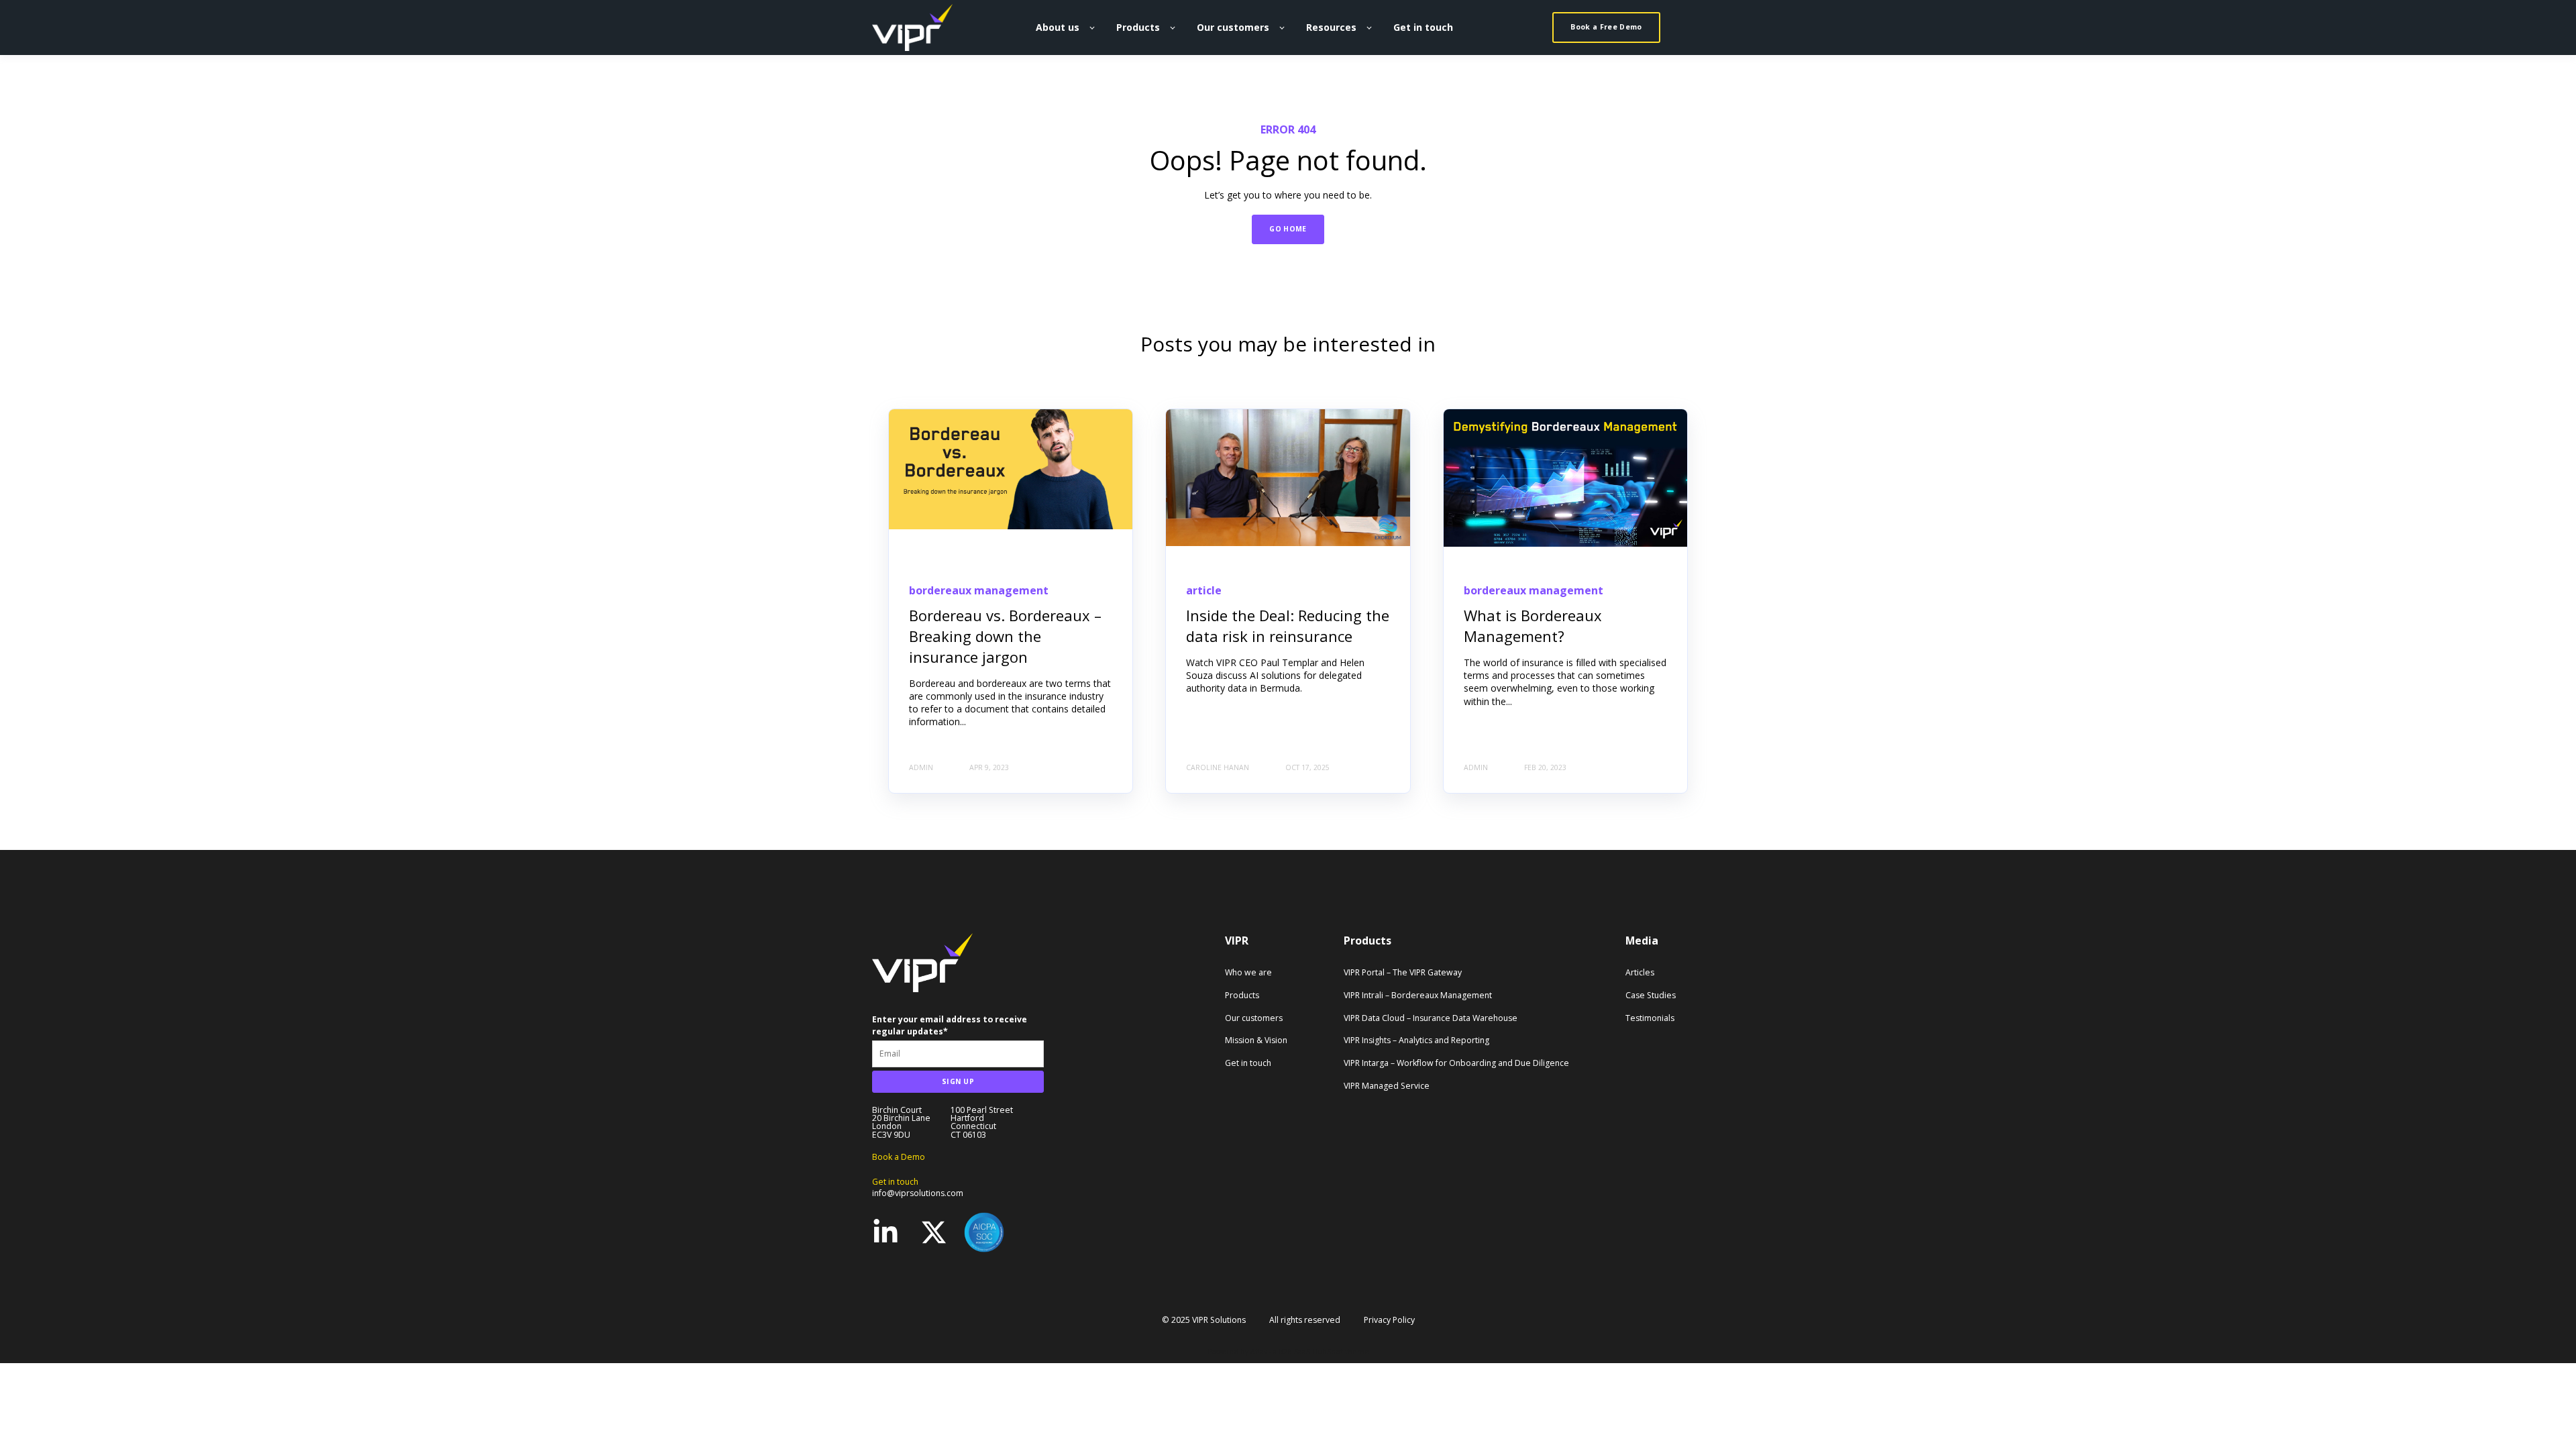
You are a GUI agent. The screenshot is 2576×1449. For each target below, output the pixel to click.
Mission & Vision (1256, 1040)
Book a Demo (899, 1157)
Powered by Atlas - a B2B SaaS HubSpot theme (1288, 1352)
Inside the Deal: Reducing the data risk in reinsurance (1288, 626)
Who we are (1248, 972)
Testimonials (1650, 1018)
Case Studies (1651, 995)
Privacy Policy (1389, 1320)
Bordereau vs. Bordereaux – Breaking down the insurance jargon (1005, 636)
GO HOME (1288, 229)
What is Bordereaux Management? (1533, 626)
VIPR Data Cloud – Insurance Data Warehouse (1431, 1018)
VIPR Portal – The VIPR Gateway (1403, 972)
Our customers (1254, 1018)
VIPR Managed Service (1387, 1086)
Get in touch (1248, 1063)
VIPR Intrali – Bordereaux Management (1418, 995)
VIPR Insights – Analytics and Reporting (1416, 1040)
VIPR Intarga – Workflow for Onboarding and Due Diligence (1456, 1063)
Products (1242, 995)
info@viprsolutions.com (918, 1193)
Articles (1640, 972)
